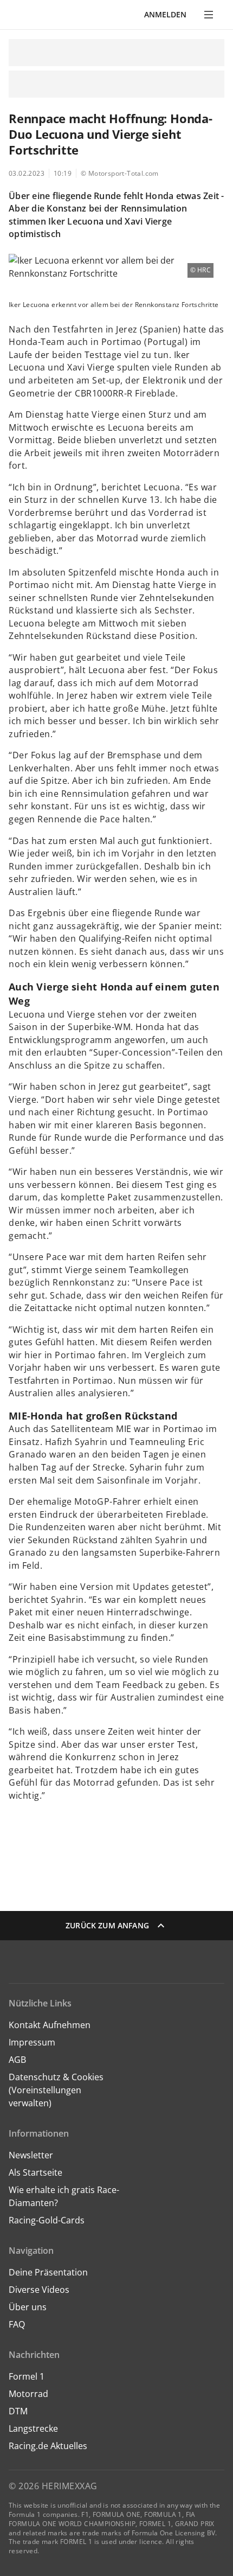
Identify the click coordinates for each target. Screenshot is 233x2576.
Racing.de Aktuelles (48, 2446)
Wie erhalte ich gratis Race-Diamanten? (64, 2196)
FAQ (17, 2324)
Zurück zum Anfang (107, 1925)
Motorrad (28, 2394)
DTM (18, 2411)
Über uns (28, 2307)
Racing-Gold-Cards (47, 2220)
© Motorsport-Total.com (120, 173)
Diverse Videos (39, 2290)
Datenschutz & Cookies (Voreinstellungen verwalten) (56, 2090)
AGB (17, 2060)
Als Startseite (35, 2172)
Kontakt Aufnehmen (50, 2025)
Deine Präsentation (49, 2272)
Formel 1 (27, 2376)
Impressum (32, 2042)
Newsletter (31, 2155)
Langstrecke (33, 2428)
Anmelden (165, 14)
